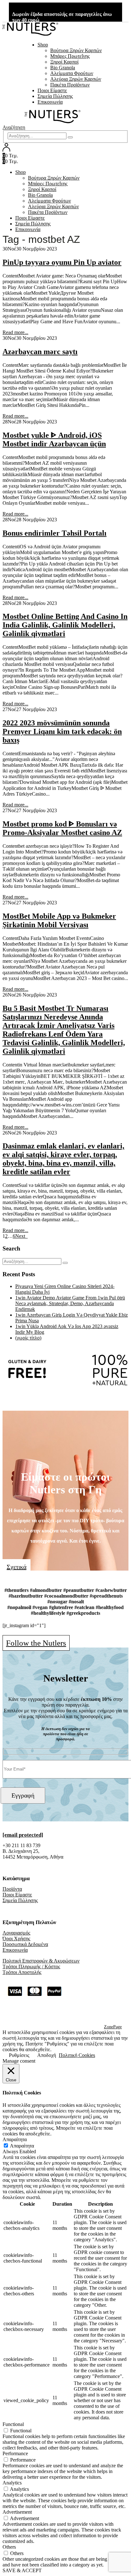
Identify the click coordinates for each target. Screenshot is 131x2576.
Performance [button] (15, 2453)
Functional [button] (13, 2424)
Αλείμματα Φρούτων (72, 73)
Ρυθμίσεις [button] (19, 2055)
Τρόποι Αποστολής (22, 1972)
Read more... (15, 332)
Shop (43, 45)
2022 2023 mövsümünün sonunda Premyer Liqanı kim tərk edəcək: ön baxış (62, 731)
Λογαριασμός (16, 1933)
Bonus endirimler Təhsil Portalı (55, 533)
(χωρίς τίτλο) (28, 1338)
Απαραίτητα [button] (15, 2139)
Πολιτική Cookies (77, 2055)
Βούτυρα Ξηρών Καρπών (76, 50)
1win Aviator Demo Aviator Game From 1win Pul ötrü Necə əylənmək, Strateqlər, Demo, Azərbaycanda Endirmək (70, 1303)
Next (21, 1236)
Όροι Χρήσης (16, 1939)
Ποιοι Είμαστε (52, 90)
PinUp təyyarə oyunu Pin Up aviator (62, 262)
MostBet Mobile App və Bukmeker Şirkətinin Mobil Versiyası (59, 920)
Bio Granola (63, 68)
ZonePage (113, 2027)
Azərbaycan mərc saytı (40, 352)
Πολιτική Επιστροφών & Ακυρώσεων (41, 1961)
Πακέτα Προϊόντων (70, 85)
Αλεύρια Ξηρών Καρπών (76, 79)
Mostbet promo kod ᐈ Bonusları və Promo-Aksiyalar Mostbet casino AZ (62, 828)
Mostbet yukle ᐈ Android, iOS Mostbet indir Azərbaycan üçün (54, 439)
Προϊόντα (12, 1889)
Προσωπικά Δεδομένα (25, 1944)
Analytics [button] (12, 2483)
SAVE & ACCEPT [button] (22, 2570)
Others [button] (9, 2547)
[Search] (70, 137)
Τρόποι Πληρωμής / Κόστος (31, 1966)
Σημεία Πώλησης (55, 96)
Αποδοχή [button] (47, 2055)
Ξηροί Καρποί (64, 62)
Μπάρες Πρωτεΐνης (70, 56)
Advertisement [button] (17, 2512)
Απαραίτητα (22, 2146)
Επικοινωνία (50, 102)
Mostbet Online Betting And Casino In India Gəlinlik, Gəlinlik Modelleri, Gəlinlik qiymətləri (65, 625)
